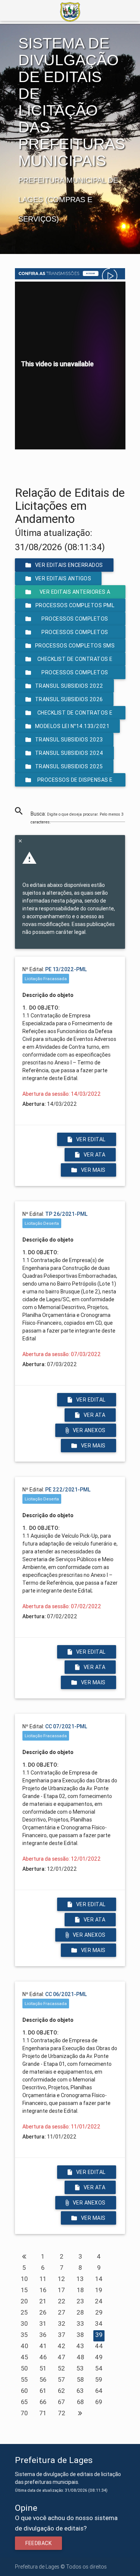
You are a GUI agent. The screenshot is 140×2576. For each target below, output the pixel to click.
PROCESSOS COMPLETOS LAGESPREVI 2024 (75, 674)
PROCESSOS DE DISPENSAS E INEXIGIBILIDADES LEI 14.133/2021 (70, 782)
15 (24, 2290)
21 (43, 2301)
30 (24, 2324)
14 (99, 2279)
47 (61, 2357)
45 (24, 2357)
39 (99, 2335)
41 (43, 2346)
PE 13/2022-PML (66, 969)
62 (61, 2391)
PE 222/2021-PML (68, 1490)
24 (99, 2301)
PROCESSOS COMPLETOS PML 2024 (75, 607)
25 (24, 2312)
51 (43, 2368)
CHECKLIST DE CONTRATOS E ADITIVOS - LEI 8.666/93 (75, 661)
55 (24, 2379)
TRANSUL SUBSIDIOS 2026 (69, 699)
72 (62, 2413)
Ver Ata (95, 1155)
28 (80, 2312)
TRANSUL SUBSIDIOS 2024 (69, 753)
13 (80, 2279)
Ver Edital (91, 1139)
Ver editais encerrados (69, 565)
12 (61, 2279)
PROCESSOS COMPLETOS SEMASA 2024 (75, 620)
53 (80, 2368)
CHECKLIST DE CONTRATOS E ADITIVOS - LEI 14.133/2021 (73, 714)
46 (43, 2357)
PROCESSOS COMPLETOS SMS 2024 (75, 647)
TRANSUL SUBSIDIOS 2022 (69, 686)
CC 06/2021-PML (66, 1994)
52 (61, 2368)
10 (24, 2279)
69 (99, 2402)
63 (80, 2391)
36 (43, 2335)
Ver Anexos (89, 1430)
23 (80, 2301)
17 (61, 2290)
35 (24, 2335)
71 (43, 2413)
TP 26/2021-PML (66, 1214)
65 (24, 2402)
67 (61, 2402)
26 (43, 2312)
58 (80, 2379)
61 (43, 2391)
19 (99, 2290)
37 (62, 2335)
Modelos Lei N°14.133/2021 (72, 726)
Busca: (77, 818)
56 (43, 2379)
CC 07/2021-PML (66, 1726)
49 (99, 2357)
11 (43, 2279)
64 (99, 2391)
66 (43, 2402)
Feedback (38, 2543)
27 (62, 2312)
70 (24, 2413)
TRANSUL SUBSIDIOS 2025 (69, 766)
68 (80, 2402)
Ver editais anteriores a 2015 (75, 594)
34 (99, 2324)
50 (24, 2368)
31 (43, 2324)
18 (80, 2290)
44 (99, 2346)
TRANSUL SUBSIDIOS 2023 (69, 740)
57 (61, 2379)
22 (62, 2301)
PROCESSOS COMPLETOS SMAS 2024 (75, 634)
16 (43, 2290)
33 (80, 2324)
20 (24, 2301)
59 (99, 2379)
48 (80, 2357)
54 (99, 2368)
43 (80, 2346)
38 (80, 2335)
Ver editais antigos (63, 578)
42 (61, 2346)
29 (99, 2312)
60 (24, 2391)
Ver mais (93, 1170)
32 (62, 2324)
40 (24, 2346)
